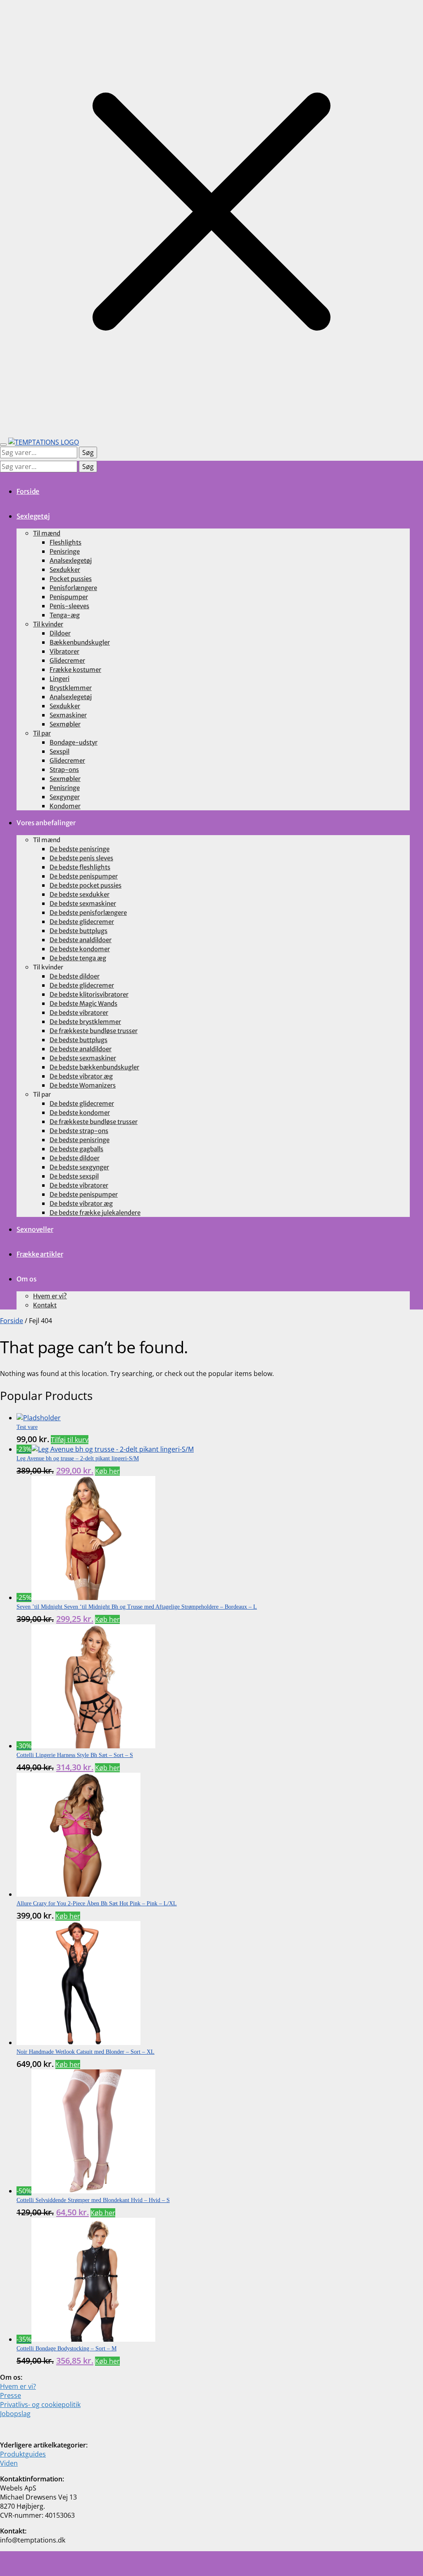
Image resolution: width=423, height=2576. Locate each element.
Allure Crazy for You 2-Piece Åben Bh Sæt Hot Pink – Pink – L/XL (97, 1903)
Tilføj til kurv (70, 1440)
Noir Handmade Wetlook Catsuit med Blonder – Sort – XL (86, 2052)
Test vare (27, 1427)
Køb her (107, 1471)
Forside (12, 1321)
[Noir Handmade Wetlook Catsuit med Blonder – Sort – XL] (78, 2043)
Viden (9, 2463)
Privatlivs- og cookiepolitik (40, 2405)
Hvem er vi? (18, 2386)
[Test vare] (39, 1418)
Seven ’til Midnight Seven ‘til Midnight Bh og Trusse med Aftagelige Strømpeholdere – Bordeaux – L (137, 1607)
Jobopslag (15, 2414)
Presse (11, 2395)
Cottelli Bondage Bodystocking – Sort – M (67, 2349)
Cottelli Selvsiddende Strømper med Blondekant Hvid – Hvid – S (93, 2200)
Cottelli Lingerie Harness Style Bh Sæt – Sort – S (75, 1755)
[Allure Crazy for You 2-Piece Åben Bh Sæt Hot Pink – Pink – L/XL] (78, 1894)
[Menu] (3, 445)
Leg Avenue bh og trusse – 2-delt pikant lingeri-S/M (78, 1458)
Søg (88, 452)
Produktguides (23, 2454)
